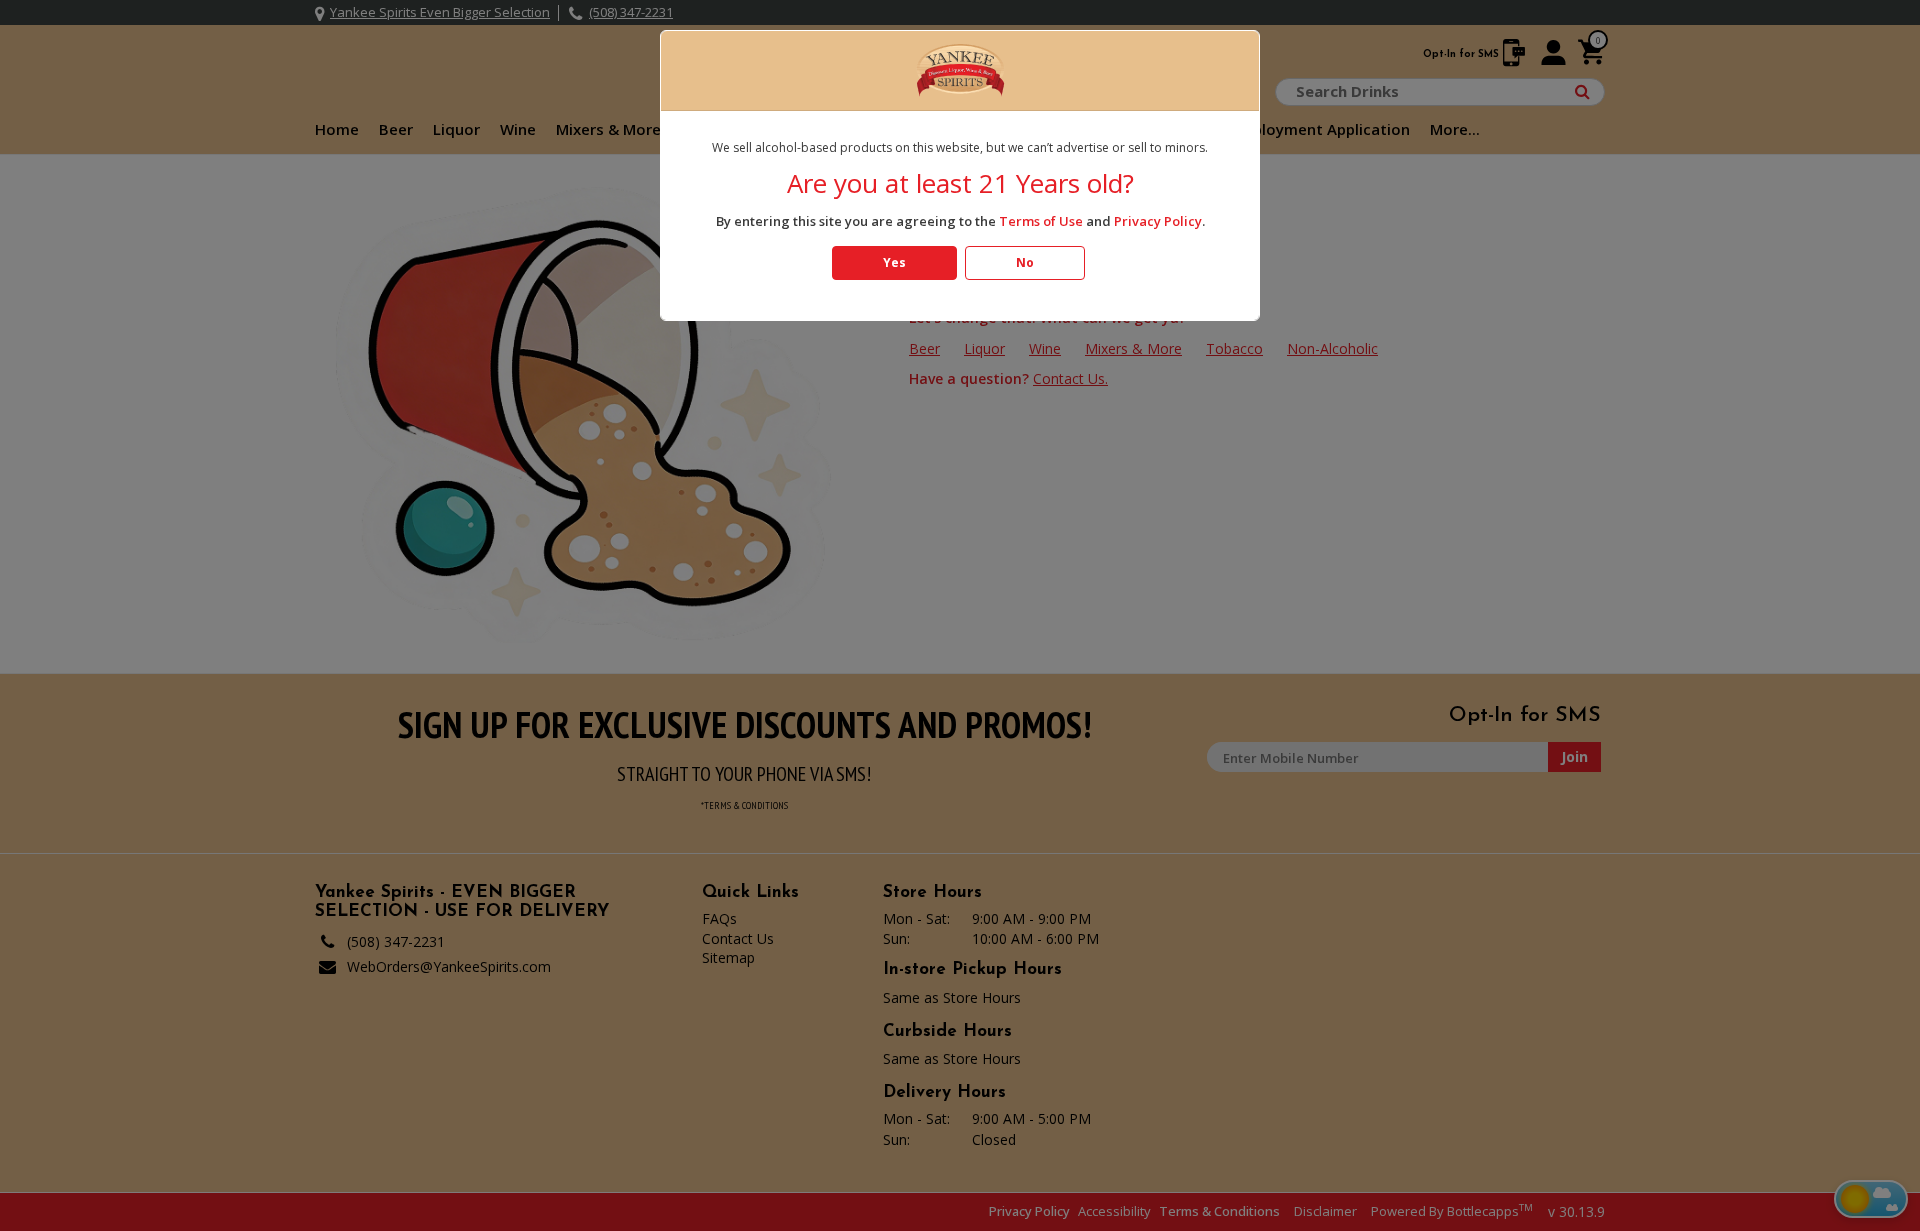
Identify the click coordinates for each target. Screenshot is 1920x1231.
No (1025, 262)
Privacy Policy (1158, 221)
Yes (894, 262)
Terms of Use (1041, 221)
